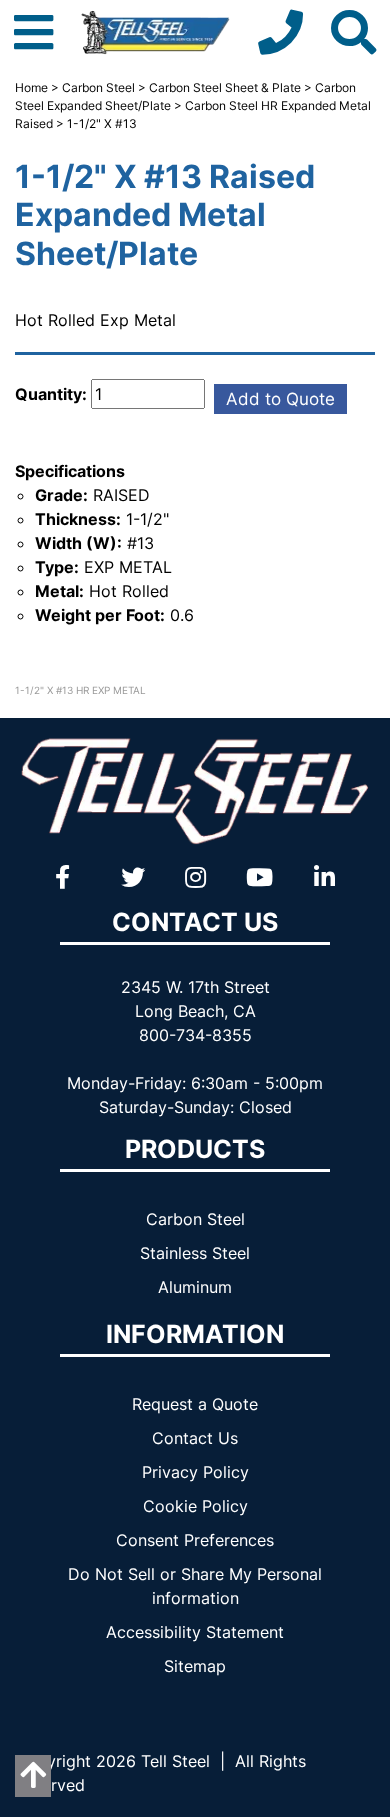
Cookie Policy (195, 1506)
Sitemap (195, 1666)
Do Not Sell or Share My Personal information (195, 1586)
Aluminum (195, 1287)
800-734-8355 (195, 1035)
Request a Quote (195, 1404)
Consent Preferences (195, 1540)
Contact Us (195, 1438)
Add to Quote (280, 399)
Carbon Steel (98, 87)
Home (31, 87)
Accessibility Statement (195, 1632)
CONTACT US (195, 922)
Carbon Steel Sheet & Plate (225, 87)
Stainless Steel (195, 1253)
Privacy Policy (195, 1472)
